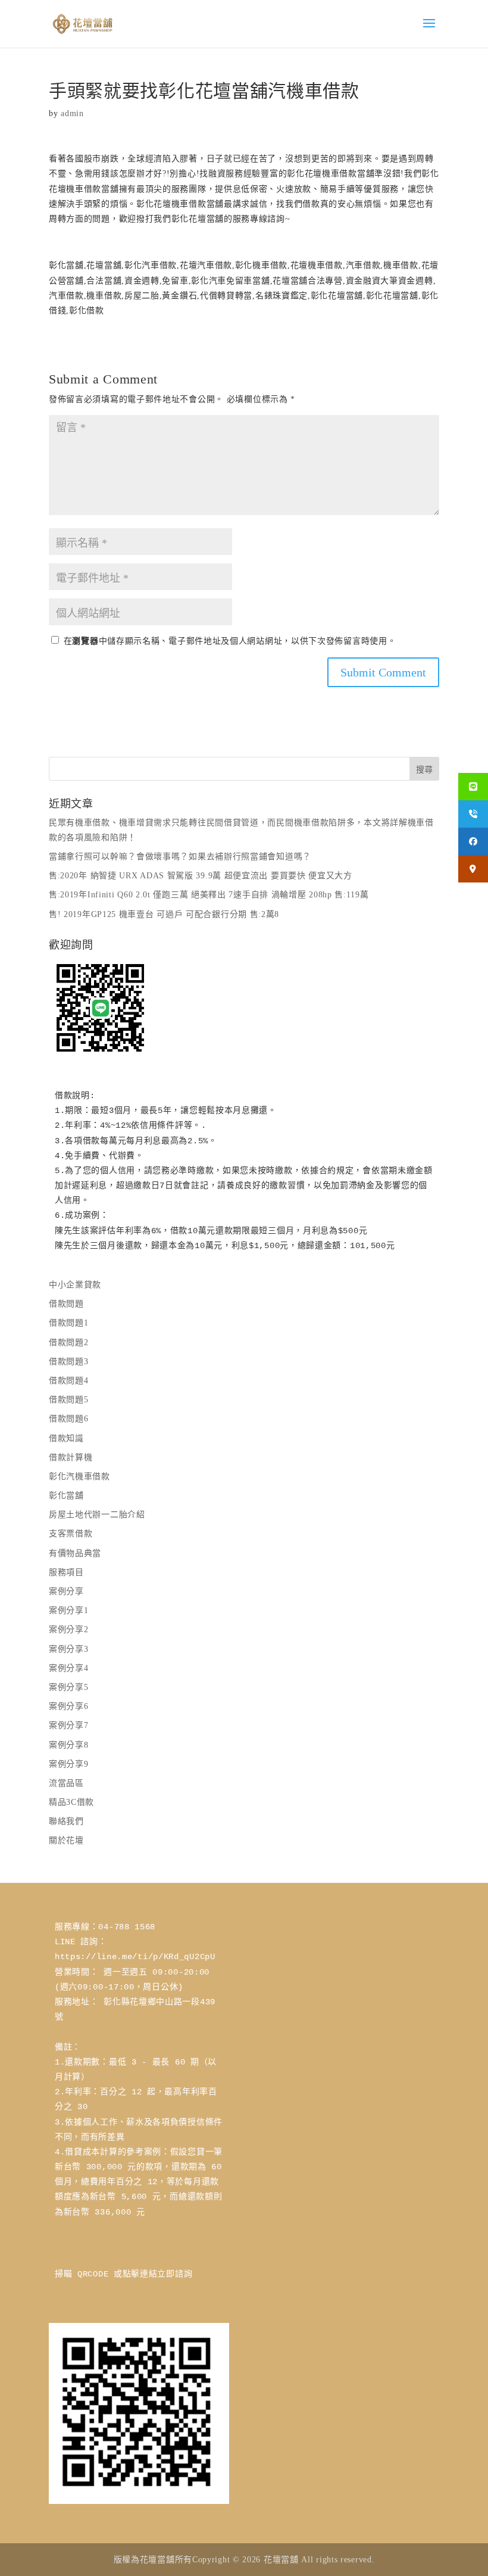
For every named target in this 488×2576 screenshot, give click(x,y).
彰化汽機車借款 (79, 1476)
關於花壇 (66, 1840)
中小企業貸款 (75, 1285)
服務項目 (66, 1572)
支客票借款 (71, 1534)
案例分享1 (69, 1610)
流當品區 (66, 1783)
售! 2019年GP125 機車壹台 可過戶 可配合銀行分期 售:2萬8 (164, 914)
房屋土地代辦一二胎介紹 (97, 1515)
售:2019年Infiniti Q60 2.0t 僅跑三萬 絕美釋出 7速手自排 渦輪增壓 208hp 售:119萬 (209, 895)
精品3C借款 (71, 1802)
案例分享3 (69, 1649)
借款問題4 (69, 1381)
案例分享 (66, 1591)
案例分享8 (69, 1745)
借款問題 (66, 1304)
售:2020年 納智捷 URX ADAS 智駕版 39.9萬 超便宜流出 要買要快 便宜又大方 (201, 876)
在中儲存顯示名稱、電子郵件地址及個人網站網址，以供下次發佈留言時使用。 (230, 641)
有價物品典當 (75, 1553)
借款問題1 (69, 1323)
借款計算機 (71, 1457)
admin (72, 113)
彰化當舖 (66, 1496)
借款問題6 (69, 1419)
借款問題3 (69, 1362)
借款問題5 (69, 1400)
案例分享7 (69, 1725)
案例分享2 (69, 1630)
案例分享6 (69, 1706)
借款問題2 (69, 1342)
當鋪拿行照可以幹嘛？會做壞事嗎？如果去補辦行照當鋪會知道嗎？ (180, 857)
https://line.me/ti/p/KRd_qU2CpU (135, 1957)
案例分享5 (69, 1687)
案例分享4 (69, 1668)
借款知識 (66, 1438)
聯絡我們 (66, 1821)
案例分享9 (69, 1764)
